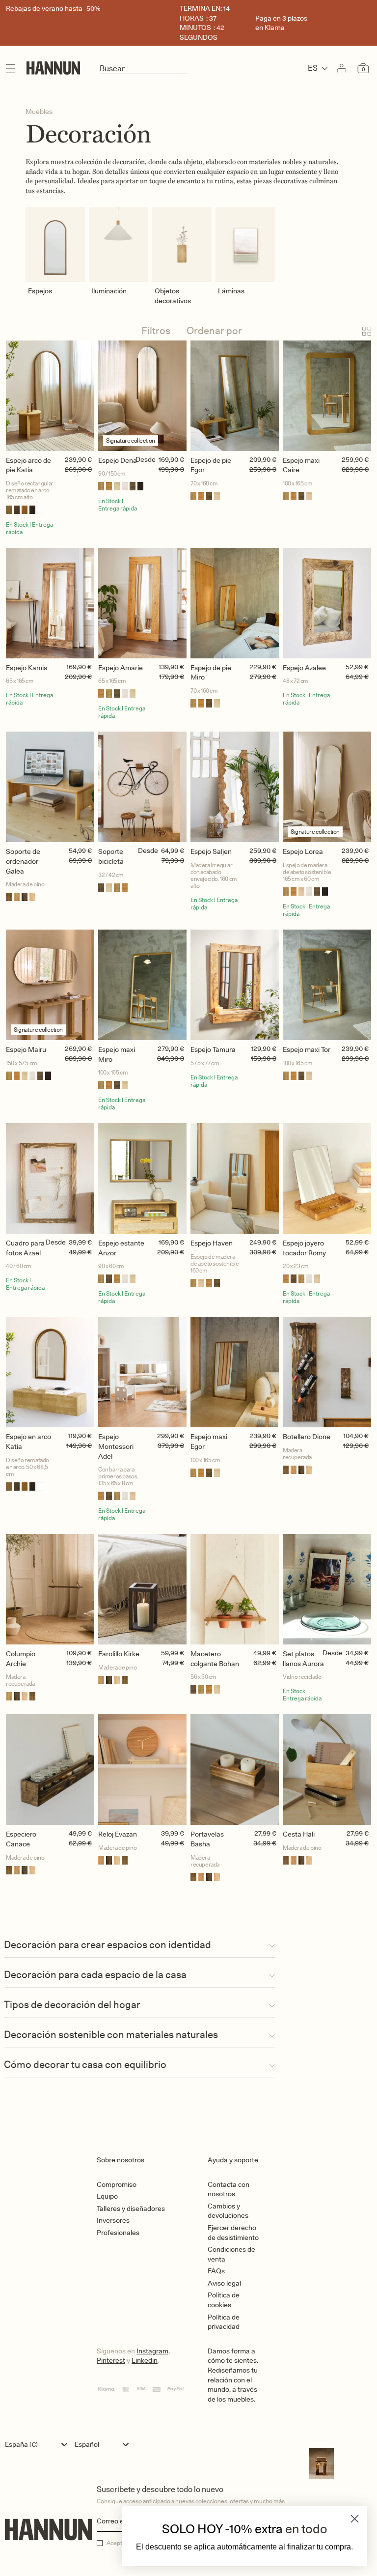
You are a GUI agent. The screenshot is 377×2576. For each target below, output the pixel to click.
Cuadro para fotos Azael (25, 1248)
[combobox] (39, 2444)
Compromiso (117, 2184)
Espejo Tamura (213, 1049)
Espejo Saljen (211, 851)
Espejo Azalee (304, 668)
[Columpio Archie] (50, 1589)
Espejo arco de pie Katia (28, 465)
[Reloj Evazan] (142, 1769)
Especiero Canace (21, 1839)
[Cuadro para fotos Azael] (50, 1178)
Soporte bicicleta (111, 856)
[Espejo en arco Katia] (50, 1372)
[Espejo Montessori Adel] (142, 1372)
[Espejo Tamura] (235, 985)
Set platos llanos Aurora (303, 1659)
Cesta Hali (299, 1834)
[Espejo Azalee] (327, 603)
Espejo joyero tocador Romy (304, 1248)
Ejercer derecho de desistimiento (233, 2233)
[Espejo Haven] (235, 1178)
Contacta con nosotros (229, 2189)
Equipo (107, 2196)
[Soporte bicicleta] (142, 787)
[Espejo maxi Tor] (327, 985)
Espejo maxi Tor (307, 1049)
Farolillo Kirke (119, 1654)
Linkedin (145, 2360)
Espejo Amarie (121, 668)
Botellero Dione (307, 1437)
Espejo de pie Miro (211, 673)
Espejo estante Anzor (121, 1248)
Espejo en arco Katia (28, 1442)
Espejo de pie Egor (211, 465)
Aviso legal (224, 2283)
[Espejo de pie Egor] (235, 396)
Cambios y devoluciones (228, 2211)
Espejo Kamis (27, 668)
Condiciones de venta (231, 2254)
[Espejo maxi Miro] (142, 985)
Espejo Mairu (26, 1049)
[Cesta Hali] (327, 1769)
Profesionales (118, 2233)
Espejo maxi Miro (117, 1054)
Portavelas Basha (207, 1839)
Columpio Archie (21, 1659)
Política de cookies (224, 2300)
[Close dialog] (355, 2519)
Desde (146, 459)
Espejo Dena (118, 460)
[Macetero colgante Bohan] (235, 1589)
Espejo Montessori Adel (116, 1446)
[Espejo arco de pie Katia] (50, 396)
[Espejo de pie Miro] (235, 603)
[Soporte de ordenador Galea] (50, 787)
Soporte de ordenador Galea (23, 861)
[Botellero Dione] (327, 1372)
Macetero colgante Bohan (215, 1659)
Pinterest (111, 2360)
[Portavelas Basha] (235, 1769)
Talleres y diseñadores (131, 2208)
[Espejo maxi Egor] (235, 1372)
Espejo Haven (212, 1243)
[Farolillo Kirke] (142, 1589)
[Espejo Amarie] (142, 603)
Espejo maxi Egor (209, 1442)
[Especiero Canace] (50, 1769)
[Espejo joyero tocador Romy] (327, 1178)
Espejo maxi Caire (301, 465)
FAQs (216, 2271)
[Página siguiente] (188, 1920)
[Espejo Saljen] (235, 787)
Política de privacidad (224, 2322)
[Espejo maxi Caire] (327, 396)
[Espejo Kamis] (50, 603)
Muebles (39, 112)
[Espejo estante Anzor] (142, 1178)
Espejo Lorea (303, 851)
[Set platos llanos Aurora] (327, 1589)
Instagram (152, 2351)
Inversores (113, 2220)
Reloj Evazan (118, 1834)
